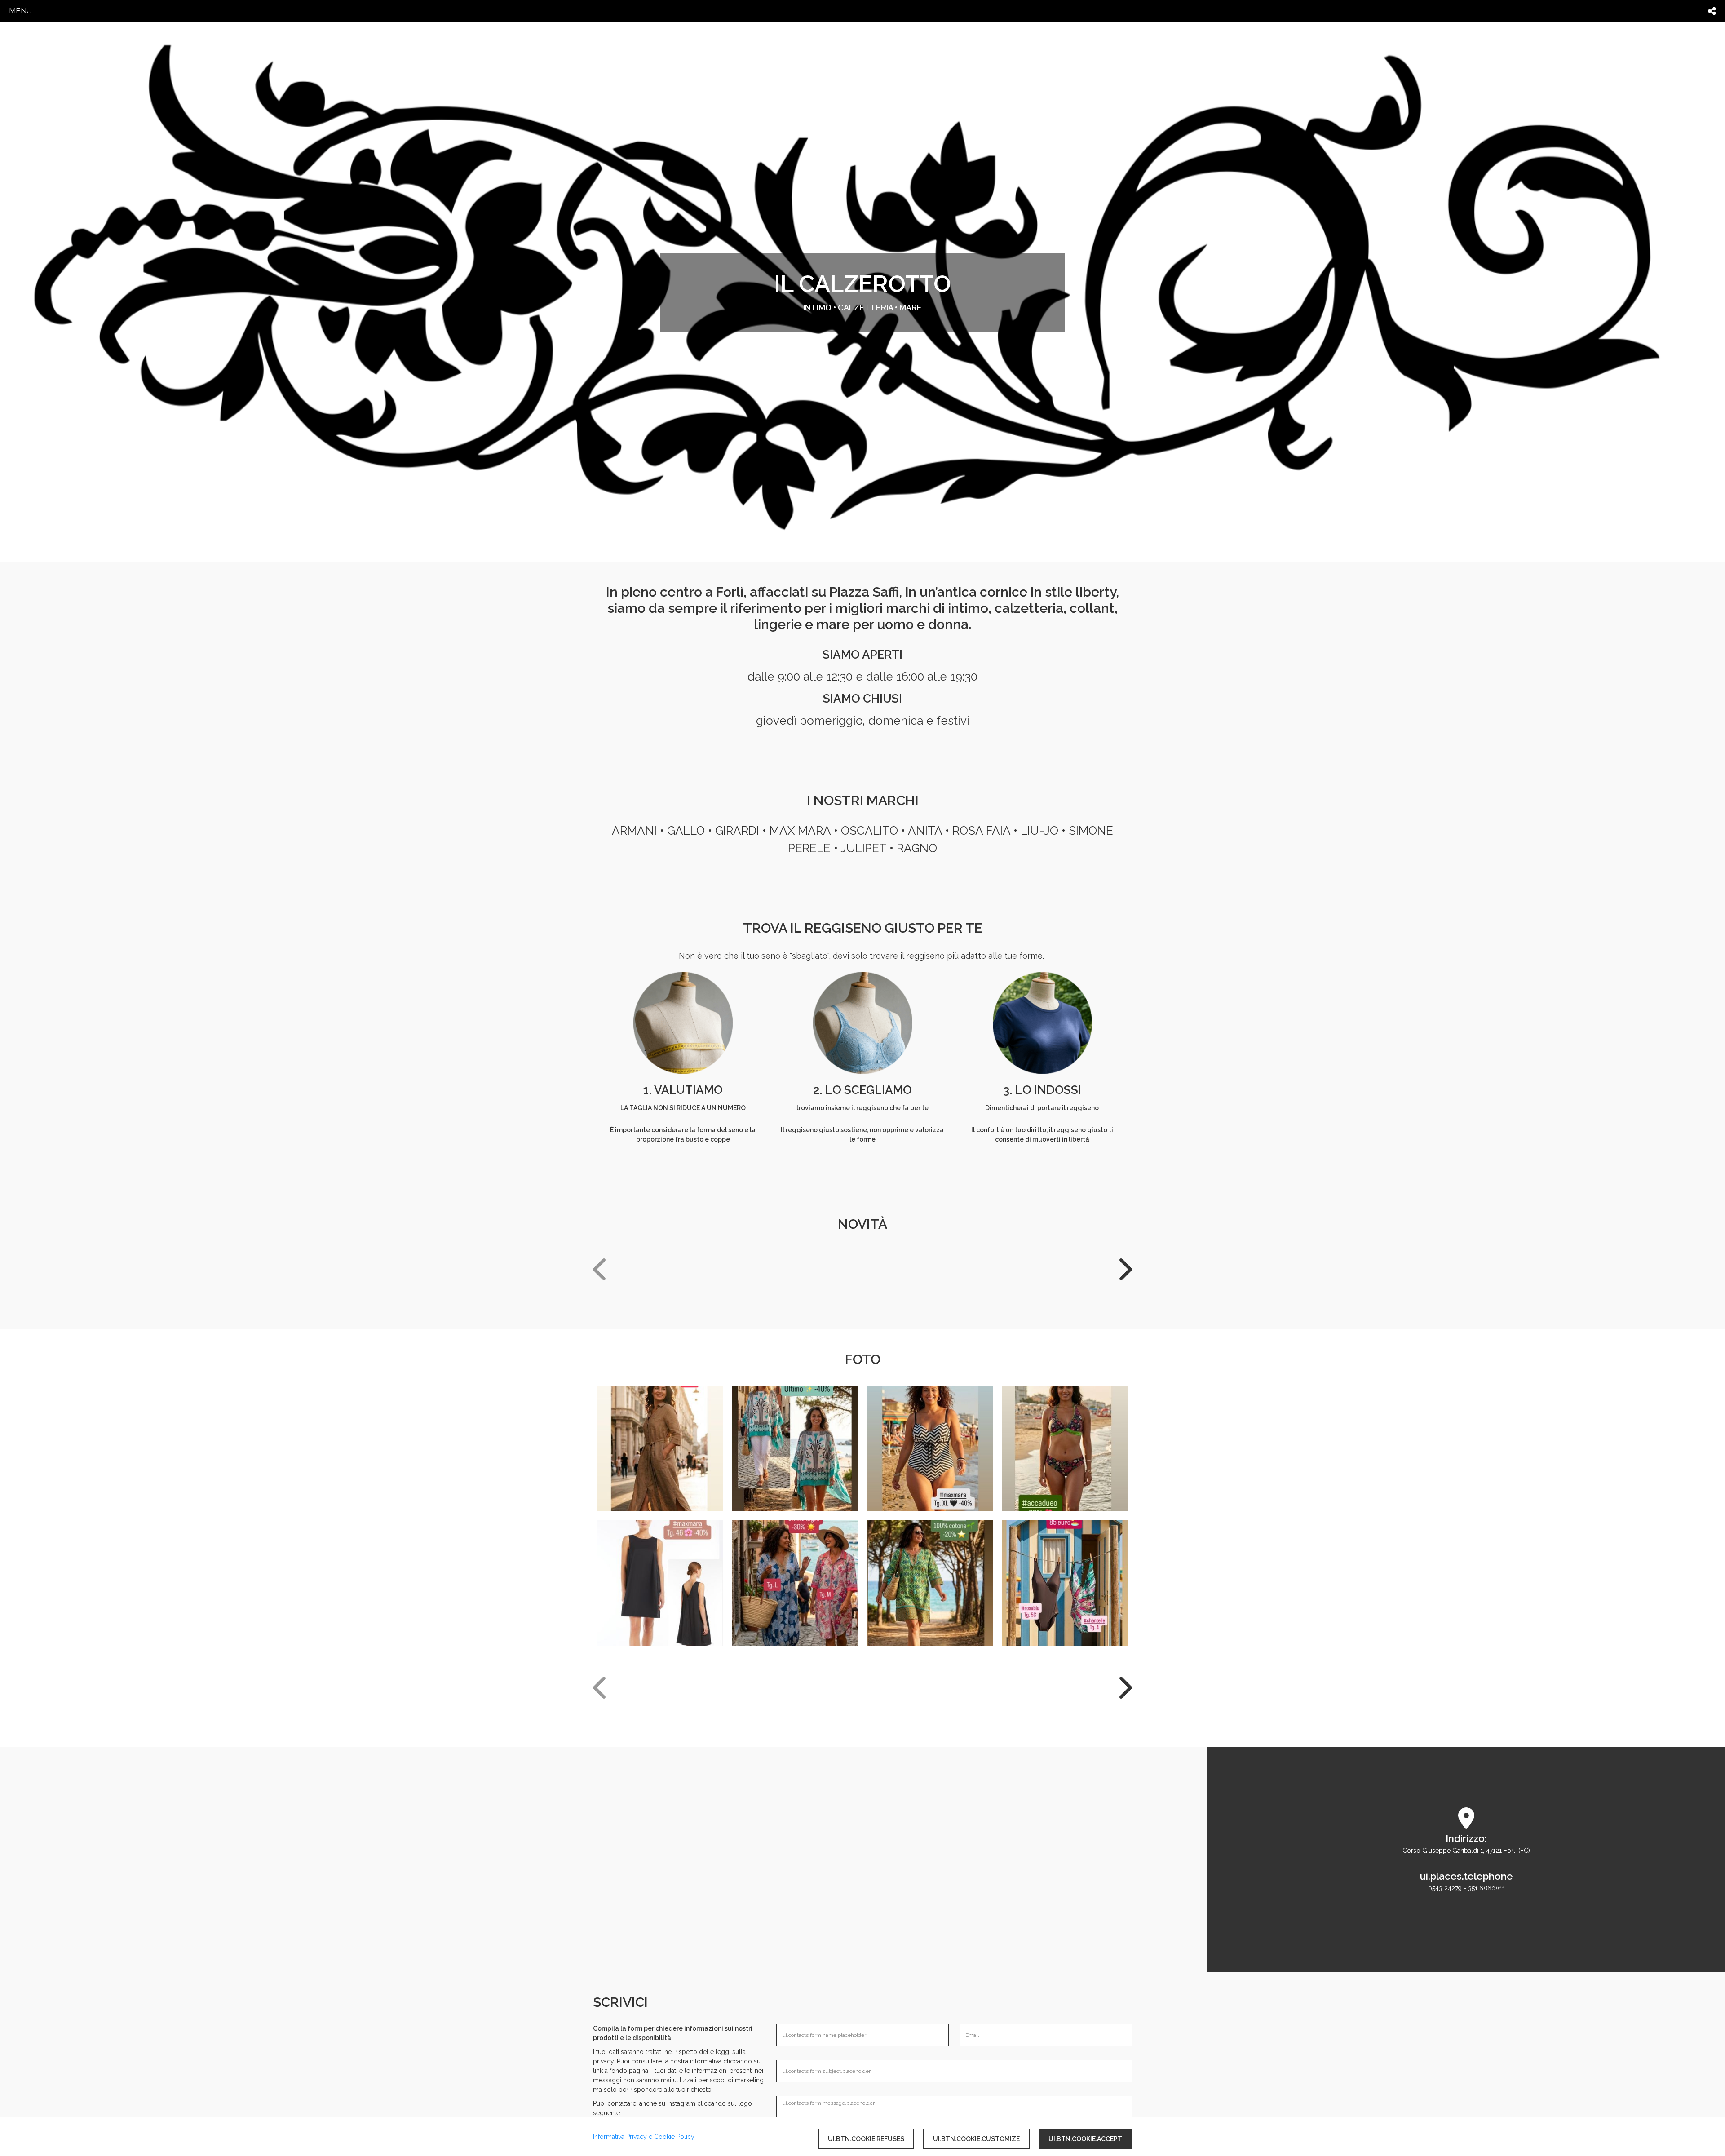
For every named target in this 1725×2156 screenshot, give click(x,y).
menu (20, 11)
